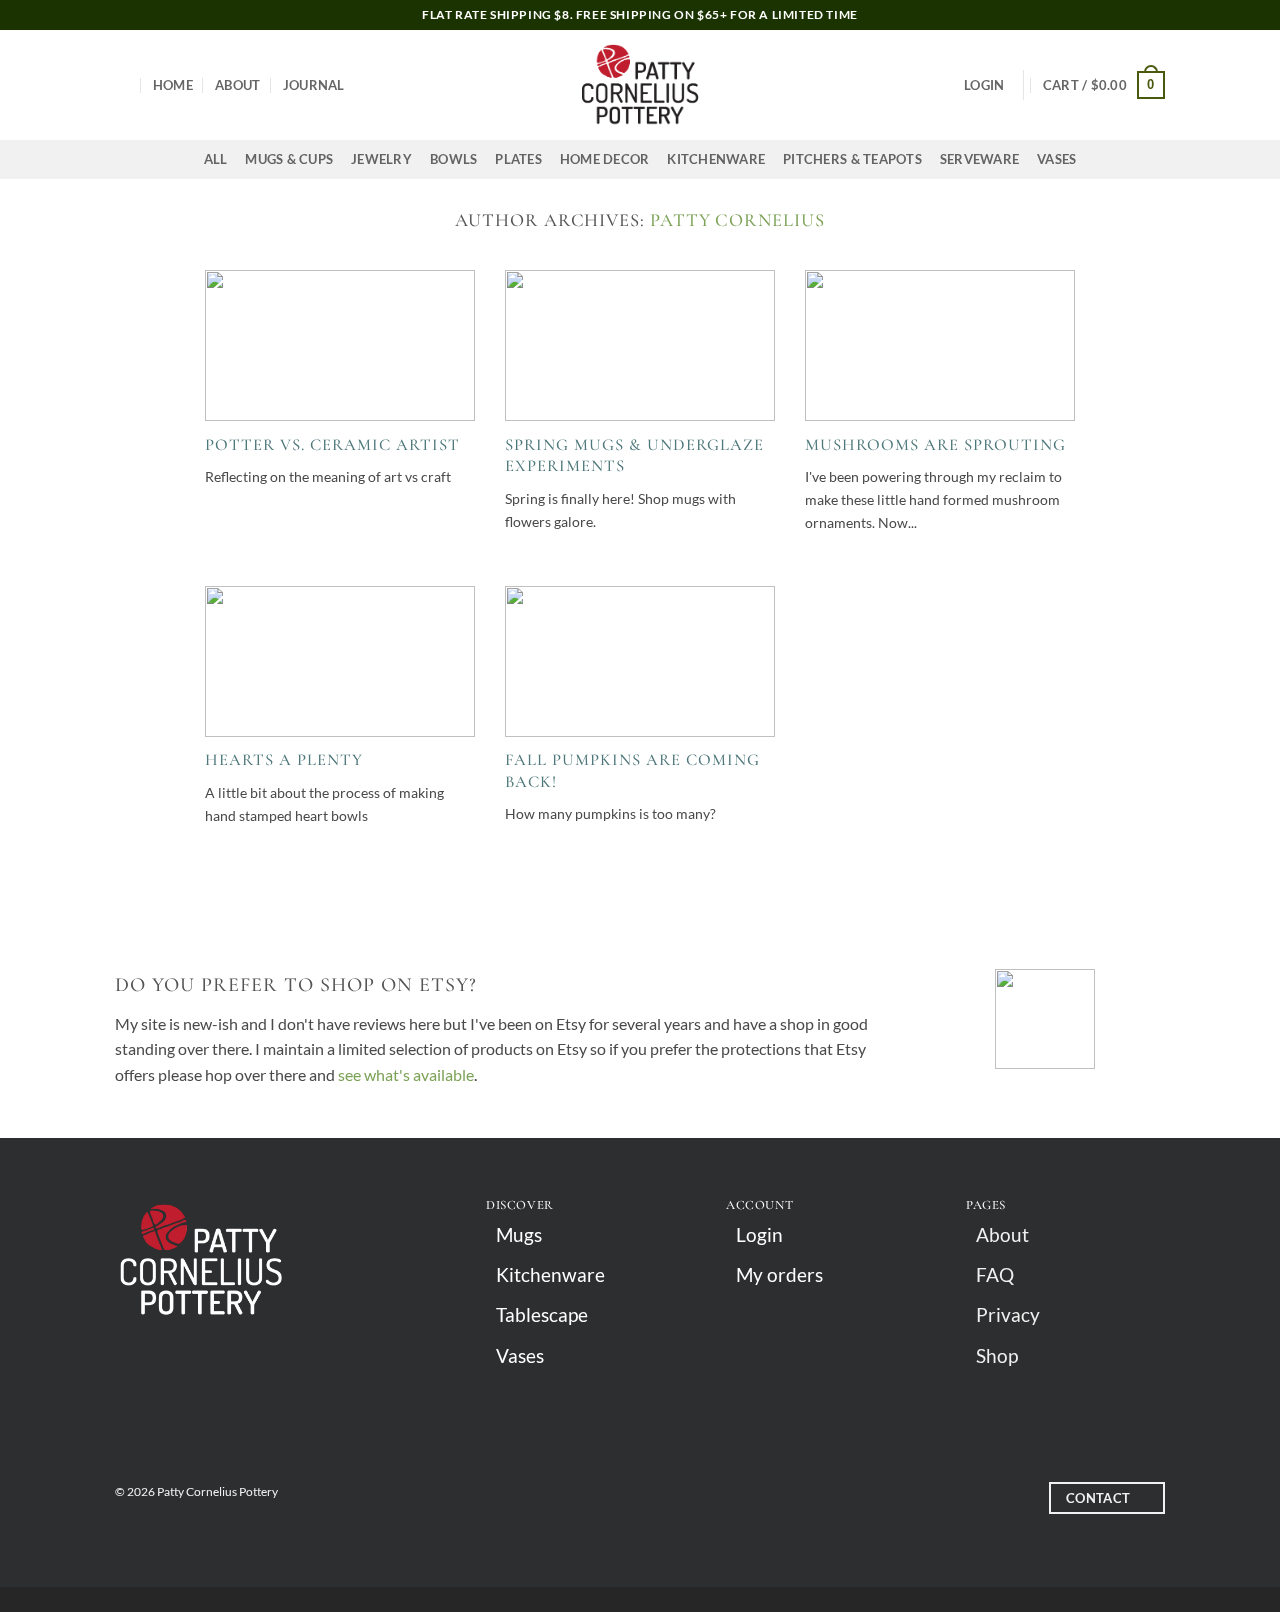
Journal (314, 85)
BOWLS (453, 159)
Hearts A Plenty (284, 760)
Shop (997, 1355)
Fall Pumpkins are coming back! (632, 771)
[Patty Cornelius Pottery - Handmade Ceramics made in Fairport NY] (640, 85)
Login (759, 1234)
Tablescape (542, 1314)
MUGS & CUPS (289, 159)
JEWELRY (381, 159)
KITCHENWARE (716, 159)
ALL (216, 159)
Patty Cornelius (737, 220)
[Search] (122, 85)
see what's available (406, 1074)
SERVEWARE (979, 159)
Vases (520, 1355)
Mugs (519, 1234)
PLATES (518, 159)
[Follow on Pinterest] (658, 1500)
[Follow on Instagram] (622, 1500)
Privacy (1008, 1314)
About (237, 85)
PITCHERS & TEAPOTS (852, 159)
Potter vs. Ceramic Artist (332, 445)
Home (173, 85)
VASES (1056, 159)
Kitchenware (550, 1274)
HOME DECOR (605, 159)
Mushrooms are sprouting (935, 445)
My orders (779, 1274)
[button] (984, 85)
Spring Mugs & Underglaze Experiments (634, 456)
